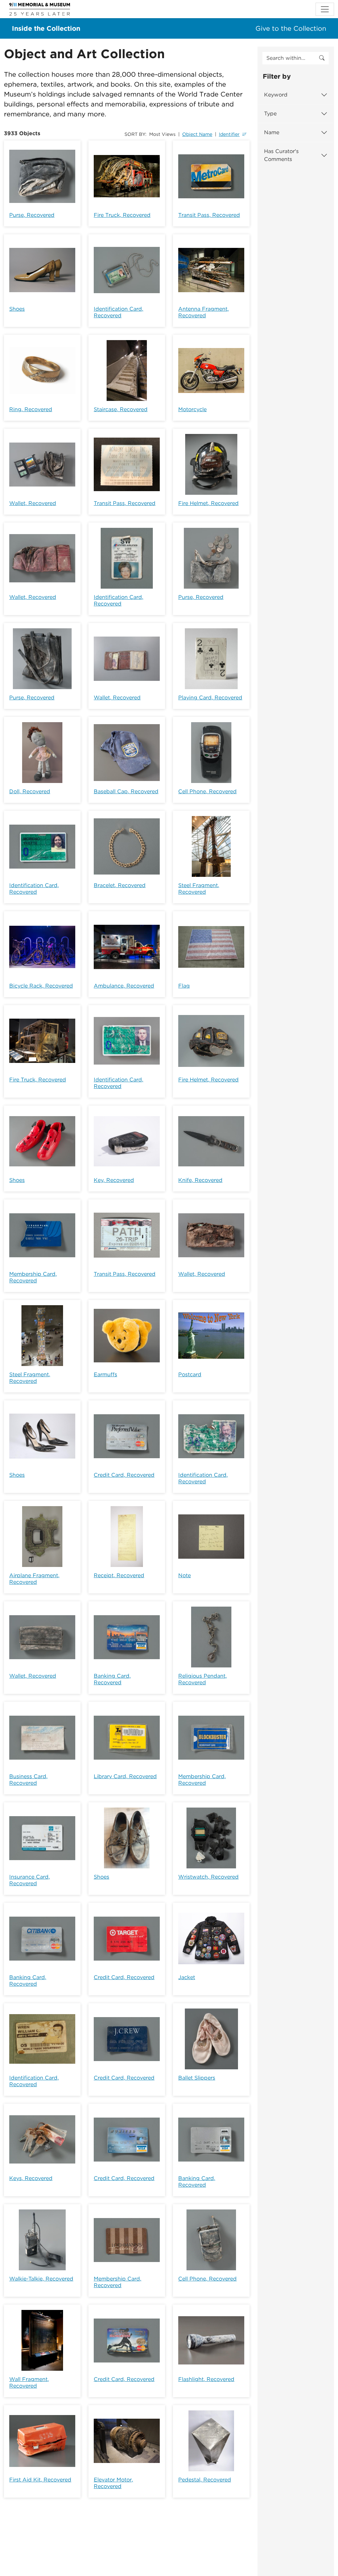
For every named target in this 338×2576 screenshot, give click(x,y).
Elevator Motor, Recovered (113, 2483)
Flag (184, 986)
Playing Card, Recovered (210, 698)
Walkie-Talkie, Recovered (41, 2279)
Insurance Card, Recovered (30, 1880)
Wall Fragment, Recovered (29, 2382)
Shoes (17, 309)
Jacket (187, 1977)
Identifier (229, 134)
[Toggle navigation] (325, 9)
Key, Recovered (114, 1180)
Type (270, 114)
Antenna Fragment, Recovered (203, 312)
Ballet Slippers (197, 2078)
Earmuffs (105, 1374)
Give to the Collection (291, 28)
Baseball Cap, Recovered (126, 791)
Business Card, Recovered (28, 1780)
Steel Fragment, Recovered (199, 889)
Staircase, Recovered (121, 409)
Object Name (197, 134)
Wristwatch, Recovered (208, 1877)
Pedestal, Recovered (205, 2480)
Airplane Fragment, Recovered (34, 1579)
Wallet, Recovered (33, 503)
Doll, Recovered (30, 791)
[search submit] (322, 58)
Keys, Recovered (31, 2178)
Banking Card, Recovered (112, 1679)
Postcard (190, 1374)
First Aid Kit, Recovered (40, 2480)
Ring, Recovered (31, 409)
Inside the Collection (46, 28)
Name (272, 132)
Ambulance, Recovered (124, 986)
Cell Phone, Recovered (207, 791)
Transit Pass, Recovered (209, 215)
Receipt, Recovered (119, 1575)
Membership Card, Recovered (33, 1277)
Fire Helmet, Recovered (208, 503)
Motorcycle (192, 409)
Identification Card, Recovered (118, 312)
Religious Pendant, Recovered (203, 1679)
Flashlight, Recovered (206, 2379)
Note (185, 1575)
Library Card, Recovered (125, 1776)
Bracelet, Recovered (120, 885)
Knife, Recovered (200, 1180)
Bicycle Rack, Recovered (41, 986)
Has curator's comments (281, 155)
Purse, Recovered (32, 215)
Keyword (276, 95)
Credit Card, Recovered (124, 1475)
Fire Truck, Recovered (122, 215)
